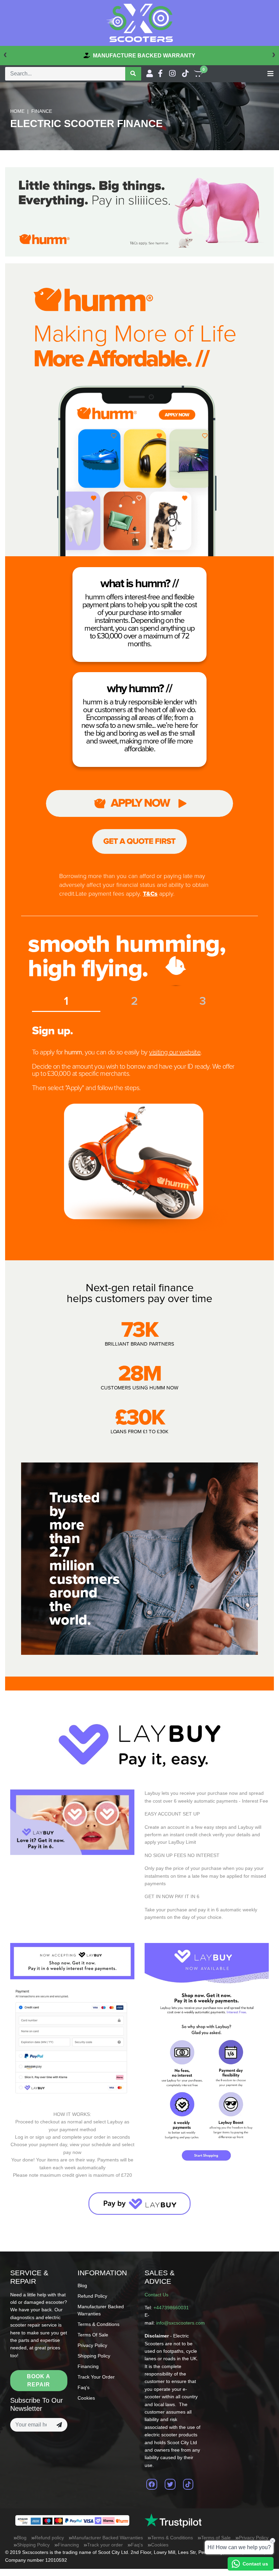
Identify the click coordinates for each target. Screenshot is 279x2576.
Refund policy (92, 2296)
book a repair (39, 2380)
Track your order (96, 2377)
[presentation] (5, 54)
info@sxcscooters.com (180, 2323)
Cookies (86, 2398)
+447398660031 (171, 2308)
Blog (82, 2285)
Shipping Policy (94, 2356)
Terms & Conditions (99, 2324)
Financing (88, 2366)
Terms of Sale (93, 2335)
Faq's (84, 2387)
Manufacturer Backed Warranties (108, 2538)
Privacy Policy (92, 2345)
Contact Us (157, 2295)
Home (17, 111)
